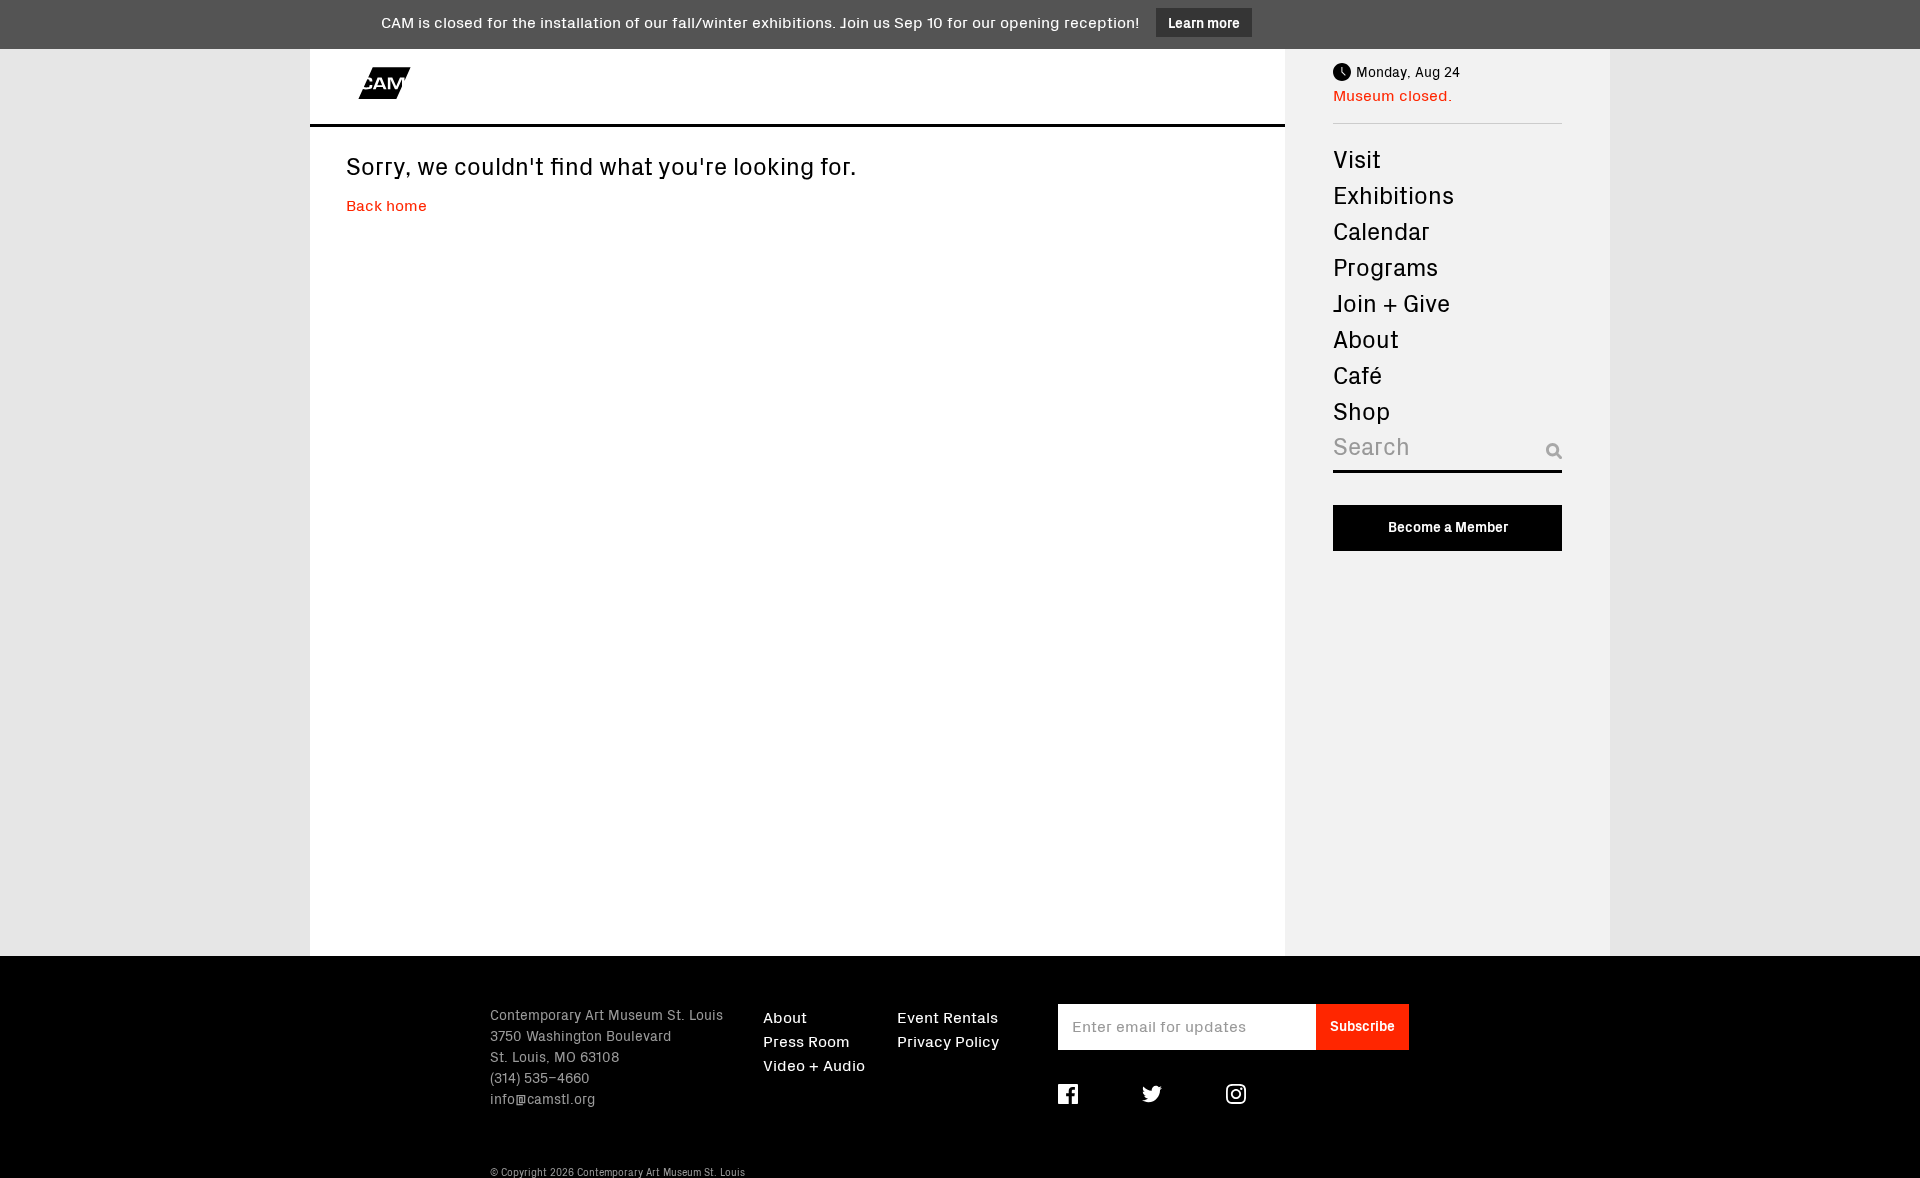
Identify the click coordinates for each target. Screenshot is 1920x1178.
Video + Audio (814, 1064)
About (1366, 338)
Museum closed (1390, 94)
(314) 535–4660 (540, 1077)
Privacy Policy (948, 1040)
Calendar (1381, 230)
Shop (1361, 410)
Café (1357, 374)
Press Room (806, 1040)
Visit (1357, 158)
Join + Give (1391, 302)
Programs (1385, 266)
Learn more (1204, 22)
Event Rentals (947, 1016)
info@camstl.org (542, 1098)
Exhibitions (1393, 194)
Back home (386, 204)
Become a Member (1448, 526)
